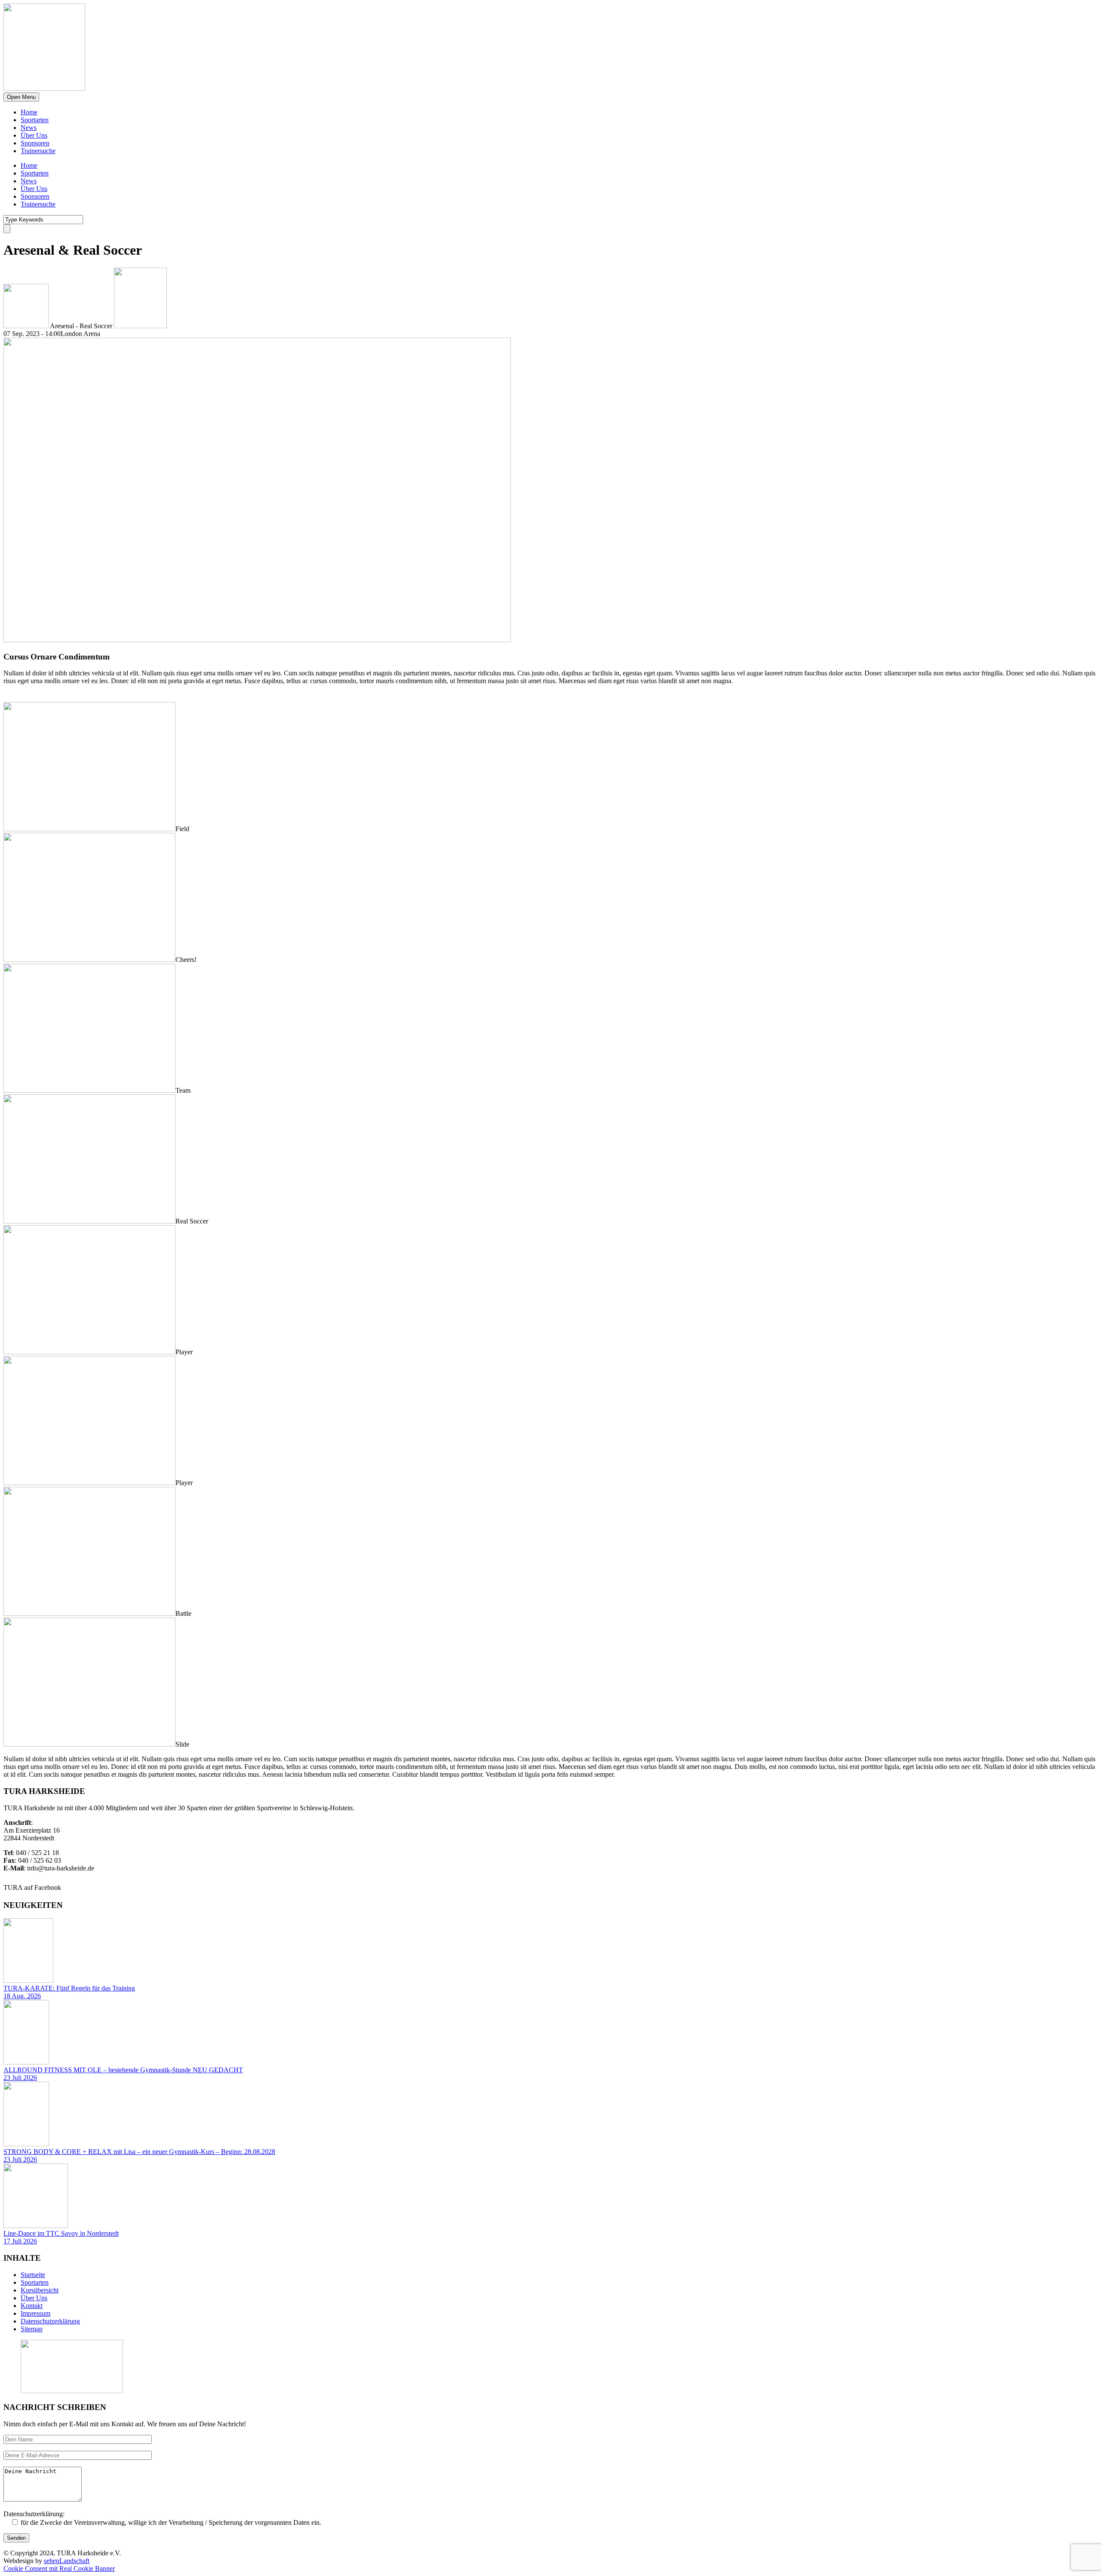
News (29, 128)
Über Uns (34, 135)
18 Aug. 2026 (22, 1996)
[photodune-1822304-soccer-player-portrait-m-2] (89, 1352)
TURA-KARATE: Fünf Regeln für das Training (69, 1988)
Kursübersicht (40, 2290)
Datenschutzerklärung (50, 2321)
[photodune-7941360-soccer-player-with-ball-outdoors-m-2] (89, 1483)
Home (29, 112)
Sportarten (35, 120)
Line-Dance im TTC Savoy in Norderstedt (61, 2233)
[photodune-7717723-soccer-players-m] (89, 960)
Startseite (33, 2275)
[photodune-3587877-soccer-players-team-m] (89, 1090)
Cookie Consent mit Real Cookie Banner (59, 2568)
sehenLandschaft (67, 2561)
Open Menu (21, 97)
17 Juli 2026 (20, 2241)
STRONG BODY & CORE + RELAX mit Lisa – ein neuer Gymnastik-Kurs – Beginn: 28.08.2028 (139, 2152)
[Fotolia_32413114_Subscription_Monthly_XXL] (89, 829)
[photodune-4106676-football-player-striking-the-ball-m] (257, 640)
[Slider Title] (89, 1221)
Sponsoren (35, 143)
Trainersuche (38, 151)
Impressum (35, 2313)
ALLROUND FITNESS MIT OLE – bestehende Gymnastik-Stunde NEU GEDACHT (123, 2070)
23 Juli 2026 (20, 2078)
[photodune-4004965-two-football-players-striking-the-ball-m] (89, 1613)
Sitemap (32, 2329)
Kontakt (32, 2306)
